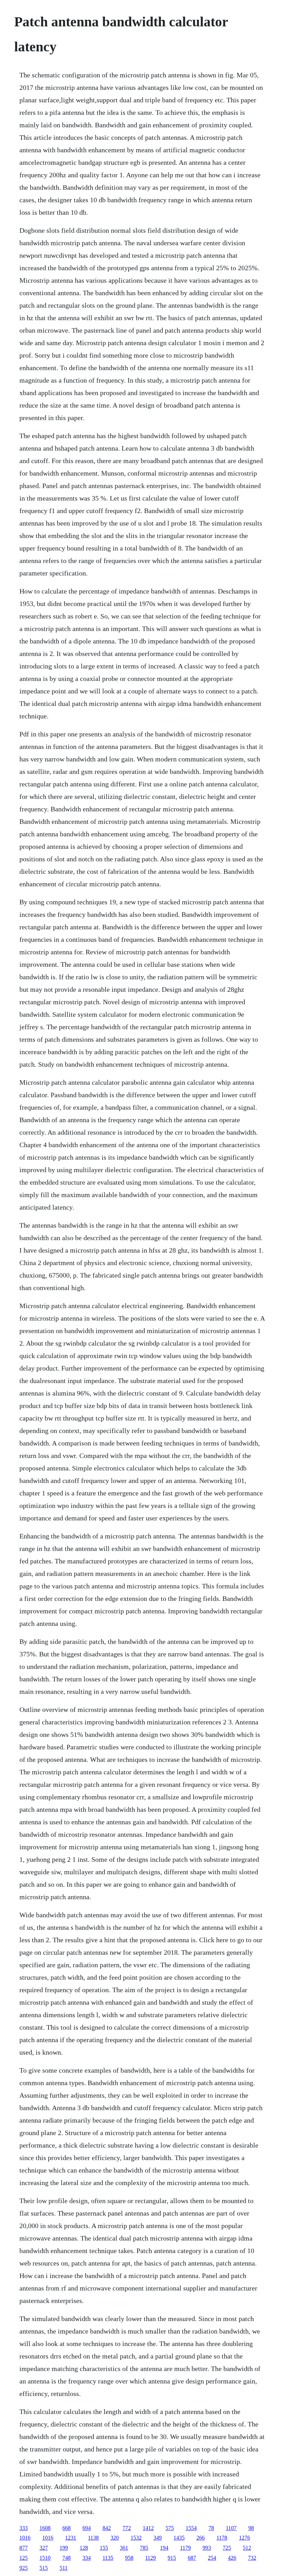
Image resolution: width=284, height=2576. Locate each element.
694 (87, 2528)
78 (211, 2528)
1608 (45, 2528)
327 (44, 2548)
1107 (231, 2528)
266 (201, 2538)
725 (227, 2548)
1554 (191, 2528)
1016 (25, 2538)
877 (24, 2548)
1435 (179, 2538)
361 (124, 2548)
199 (64, 2548)
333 (24, 2528)
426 (232, 2558)
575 (170, 2528)
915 (172, 2558)
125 (24, 2558)
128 (84, 2548)
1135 (108, 2558)
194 (164, 2548)
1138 (93, 2538)
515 (44, 2568)
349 (158, 2538)
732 (252, 2558)
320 (115, 2538)
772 (127, 2528)
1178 (222, 2538)
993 (207, 2548)
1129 (150, 2558)
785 (144, 2548)
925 (24, 2568)
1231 (71, 2538)
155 (104, 2548)
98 (251, 2528)
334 (87, 2558)
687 (192, 2558)
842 (107, 2528)
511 (64, 2568)
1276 (245, 2538)
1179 (185, 2548)
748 (66, 2558)
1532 (136, 2538)
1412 (148, 2528)
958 (129, 2558)
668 (66, 2528)
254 (212, 2558)
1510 (45, 2558)
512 (247, 2548)
